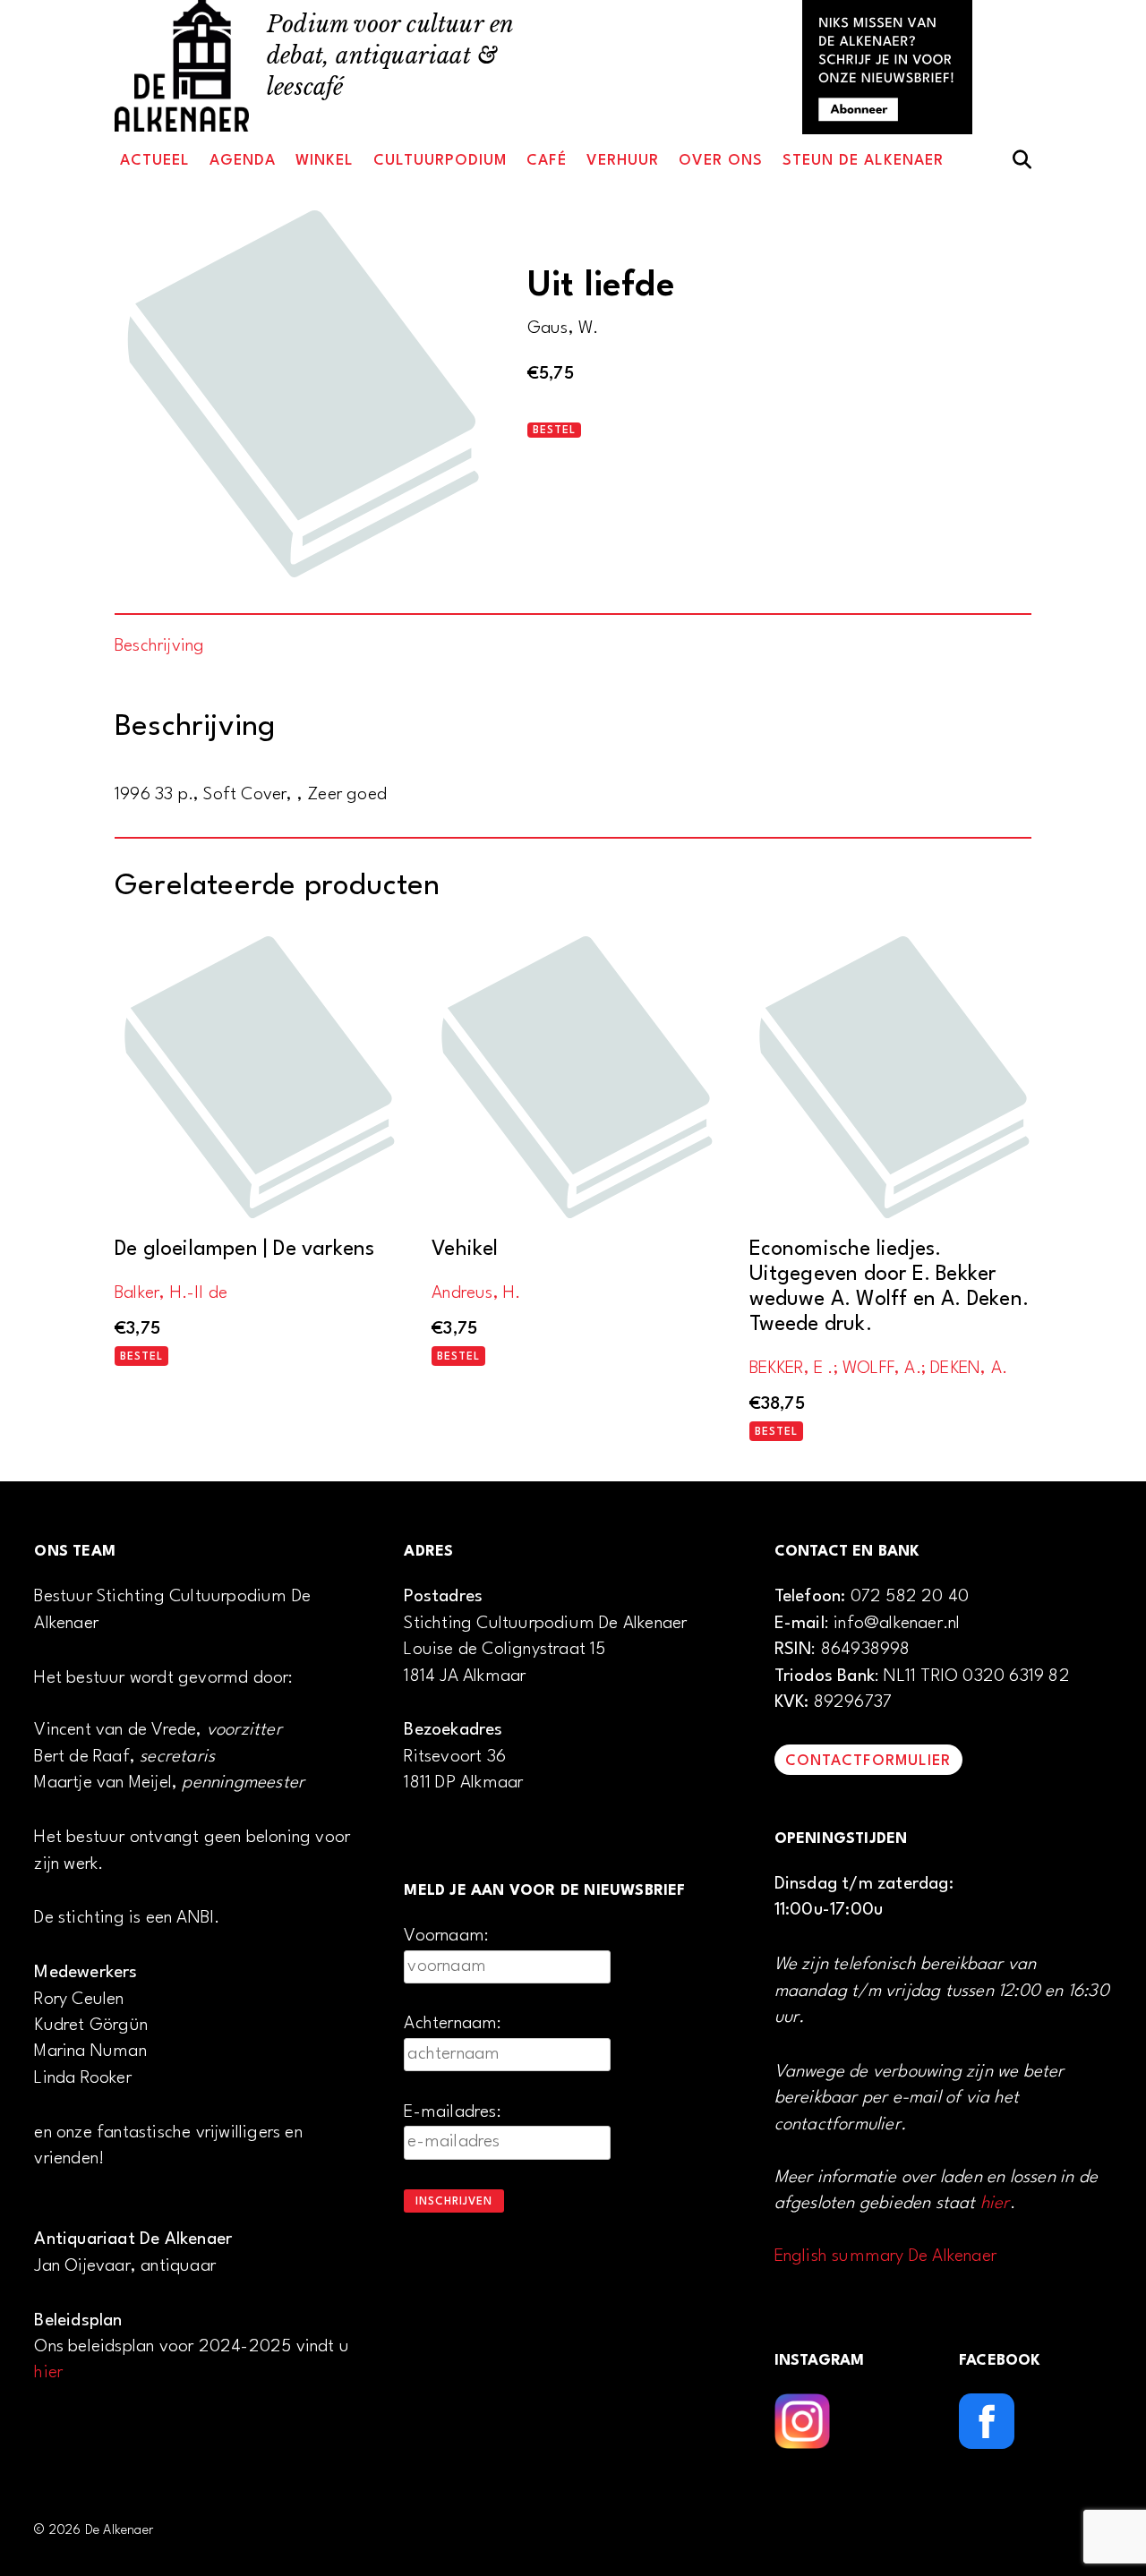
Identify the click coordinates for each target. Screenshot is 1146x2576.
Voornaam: (446, 1936)
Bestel (554, 431)
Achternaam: (453, 2024)
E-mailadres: (452, 2112)
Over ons (721, 161)
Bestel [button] (141, 1357)
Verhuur (623, 161)
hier (48, 2373)
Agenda (243, 161)
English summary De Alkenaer (885, 2256)
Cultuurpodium (440, 161)
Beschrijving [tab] (159, 646)
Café (547, 161)
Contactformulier (868, 1761)
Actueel (155, 161)
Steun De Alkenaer (863, 161)
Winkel (325, 161)
